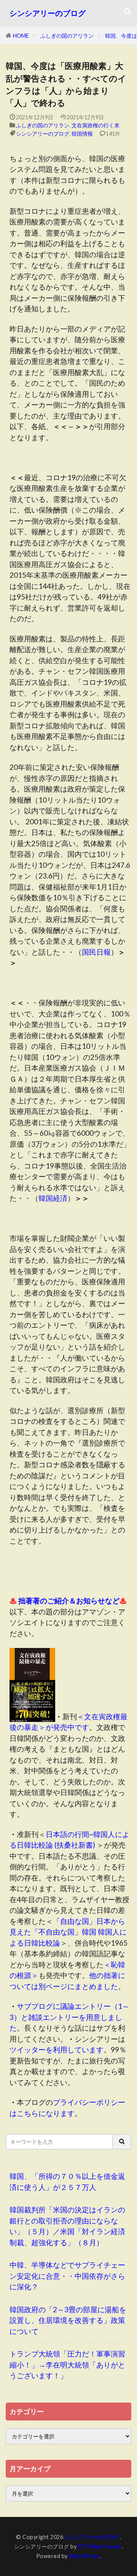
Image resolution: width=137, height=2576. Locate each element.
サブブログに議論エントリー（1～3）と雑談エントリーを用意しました (69, 2017)
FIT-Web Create (100, 2546)
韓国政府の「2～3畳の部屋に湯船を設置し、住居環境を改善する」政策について (68, 2320)
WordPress (84, 2556)
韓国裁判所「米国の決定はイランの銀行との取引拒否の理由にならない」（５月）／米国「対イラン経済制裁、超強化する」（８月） (67, 2226)
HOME (21, 36)
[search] (122, 2142)
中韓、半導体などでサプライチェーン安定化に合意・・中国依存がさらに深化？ (67, 2276)
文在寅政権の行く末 (96, 125)
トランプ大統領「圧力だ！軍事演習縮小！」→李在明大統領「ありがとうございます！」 (67, 2364)
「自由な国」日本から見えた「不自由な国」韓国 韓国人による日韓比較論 (68, 1932)
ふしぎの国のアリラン (67, 36)
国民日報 (96, 952)
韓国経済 (53, 1198)
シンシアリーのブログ (48, 13)
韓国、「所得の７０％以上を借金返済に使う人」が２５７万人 (67, 2182)
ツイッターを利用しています (57, 2049)
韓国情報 (82, 134)
